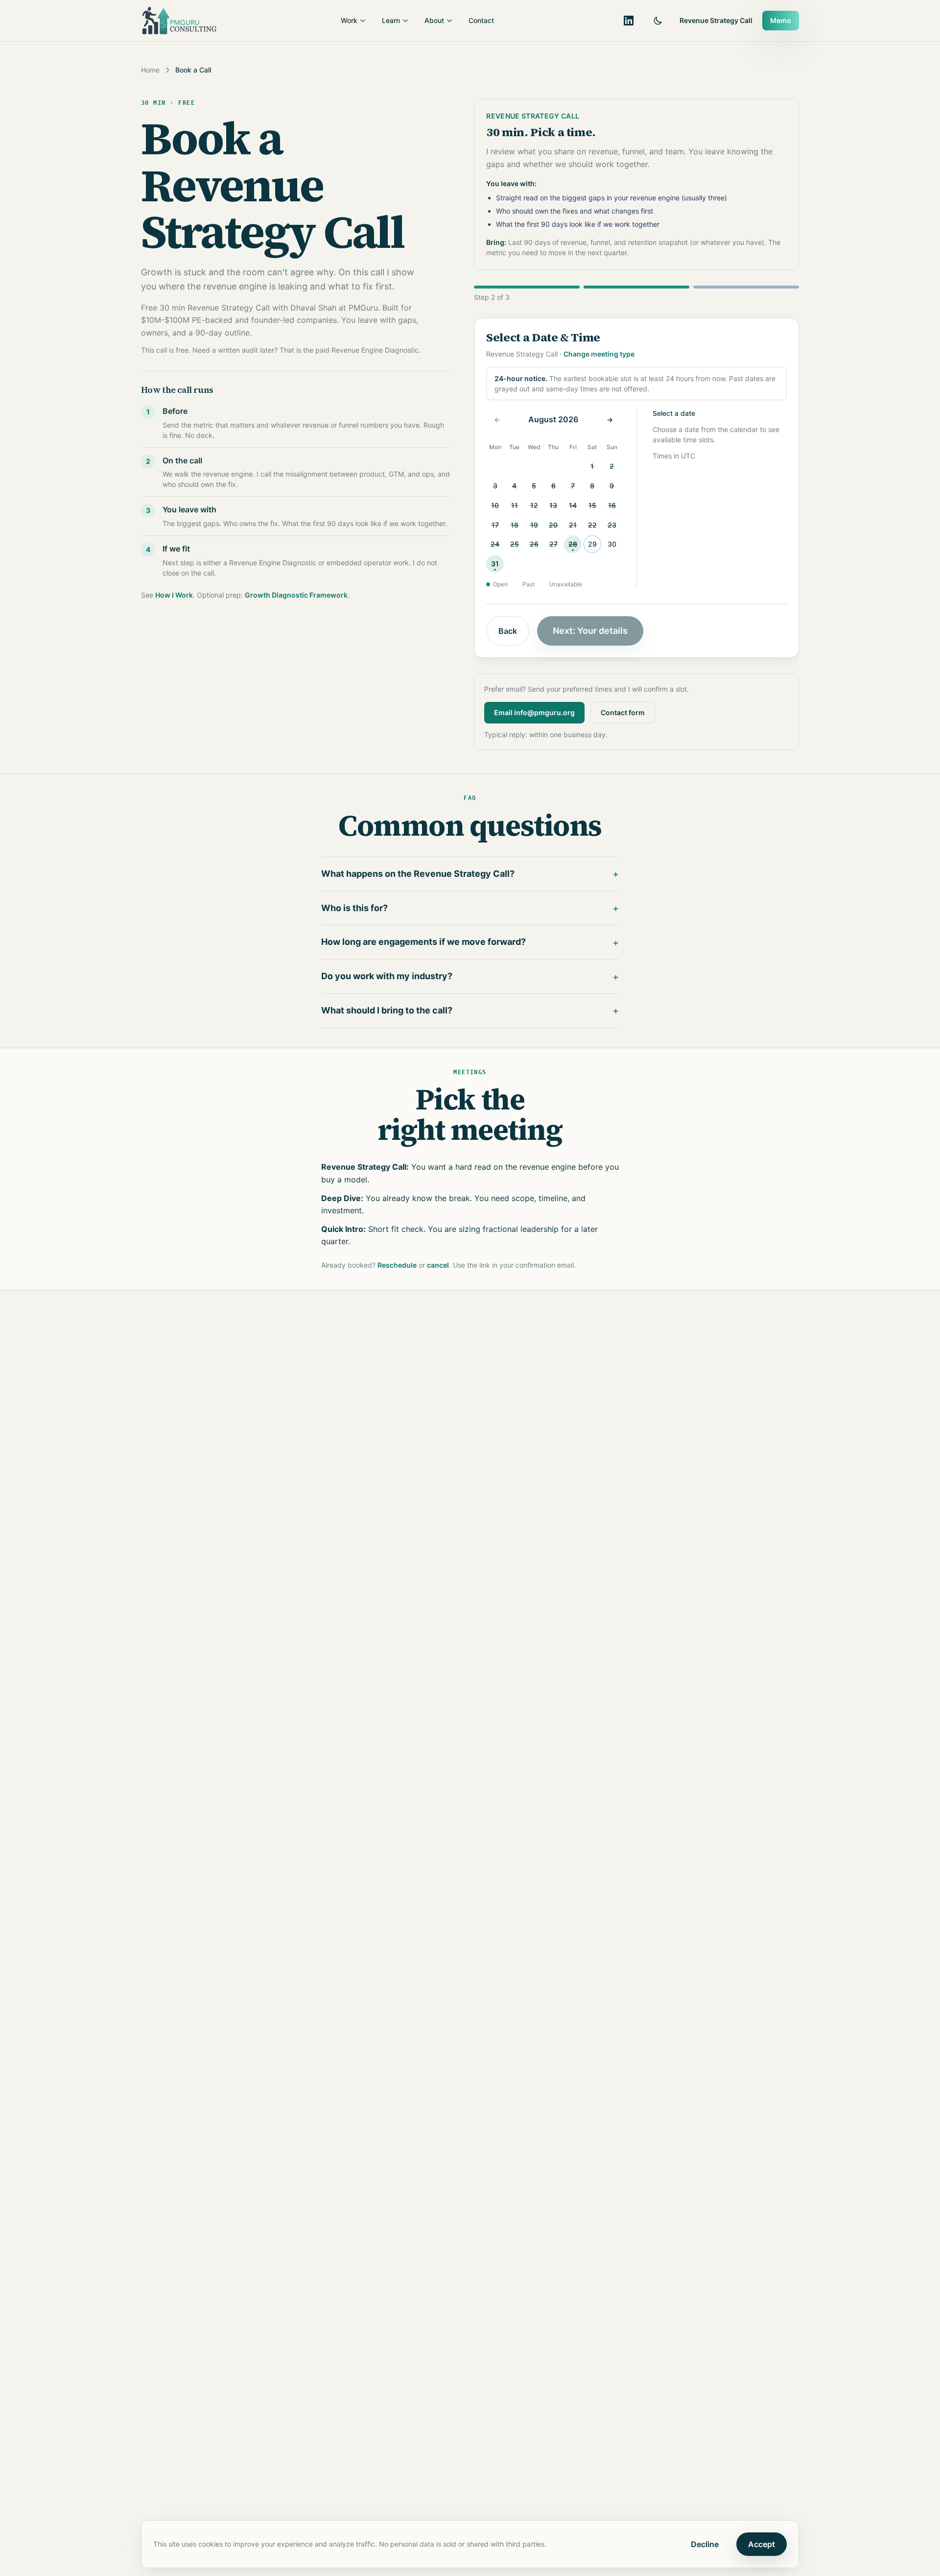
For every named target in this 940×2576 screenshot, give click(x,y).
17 (495, 525)
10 (495, 505)
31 (495, 564)
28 (573, 544)
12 (534, 505)
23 (612, 525)
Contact (481, 20)
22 (592, 525)
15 (592, 505)
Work (349, 20)
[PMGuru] (179, 21)
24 (495, 544)
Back (508, 631)
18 (515, 525)
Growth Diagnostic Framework (296, 595)
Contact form (623, 712)
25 (515, 544)
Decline (705, 2544)
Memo (781, 20)
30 (612, 544)
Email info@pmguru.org (534, 712)
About (434, 20)
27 (553, 544)
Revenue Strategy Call (716, 20)
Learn (391, 20)
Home (150, 70)
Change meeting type (599, 354)
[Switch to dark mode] (658, 21)
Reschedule (397, 1265)
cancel (438, 1265)
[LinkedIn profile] (629, 21)
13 (553, 505)
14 (573, 505)
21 (573, 525)
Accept (762, 2544)
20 (553, 525)
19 (534, 525)
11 (515, 505)
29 (592, 544)
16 (612, 505)
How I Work (174, 595)
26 (534, 544)
